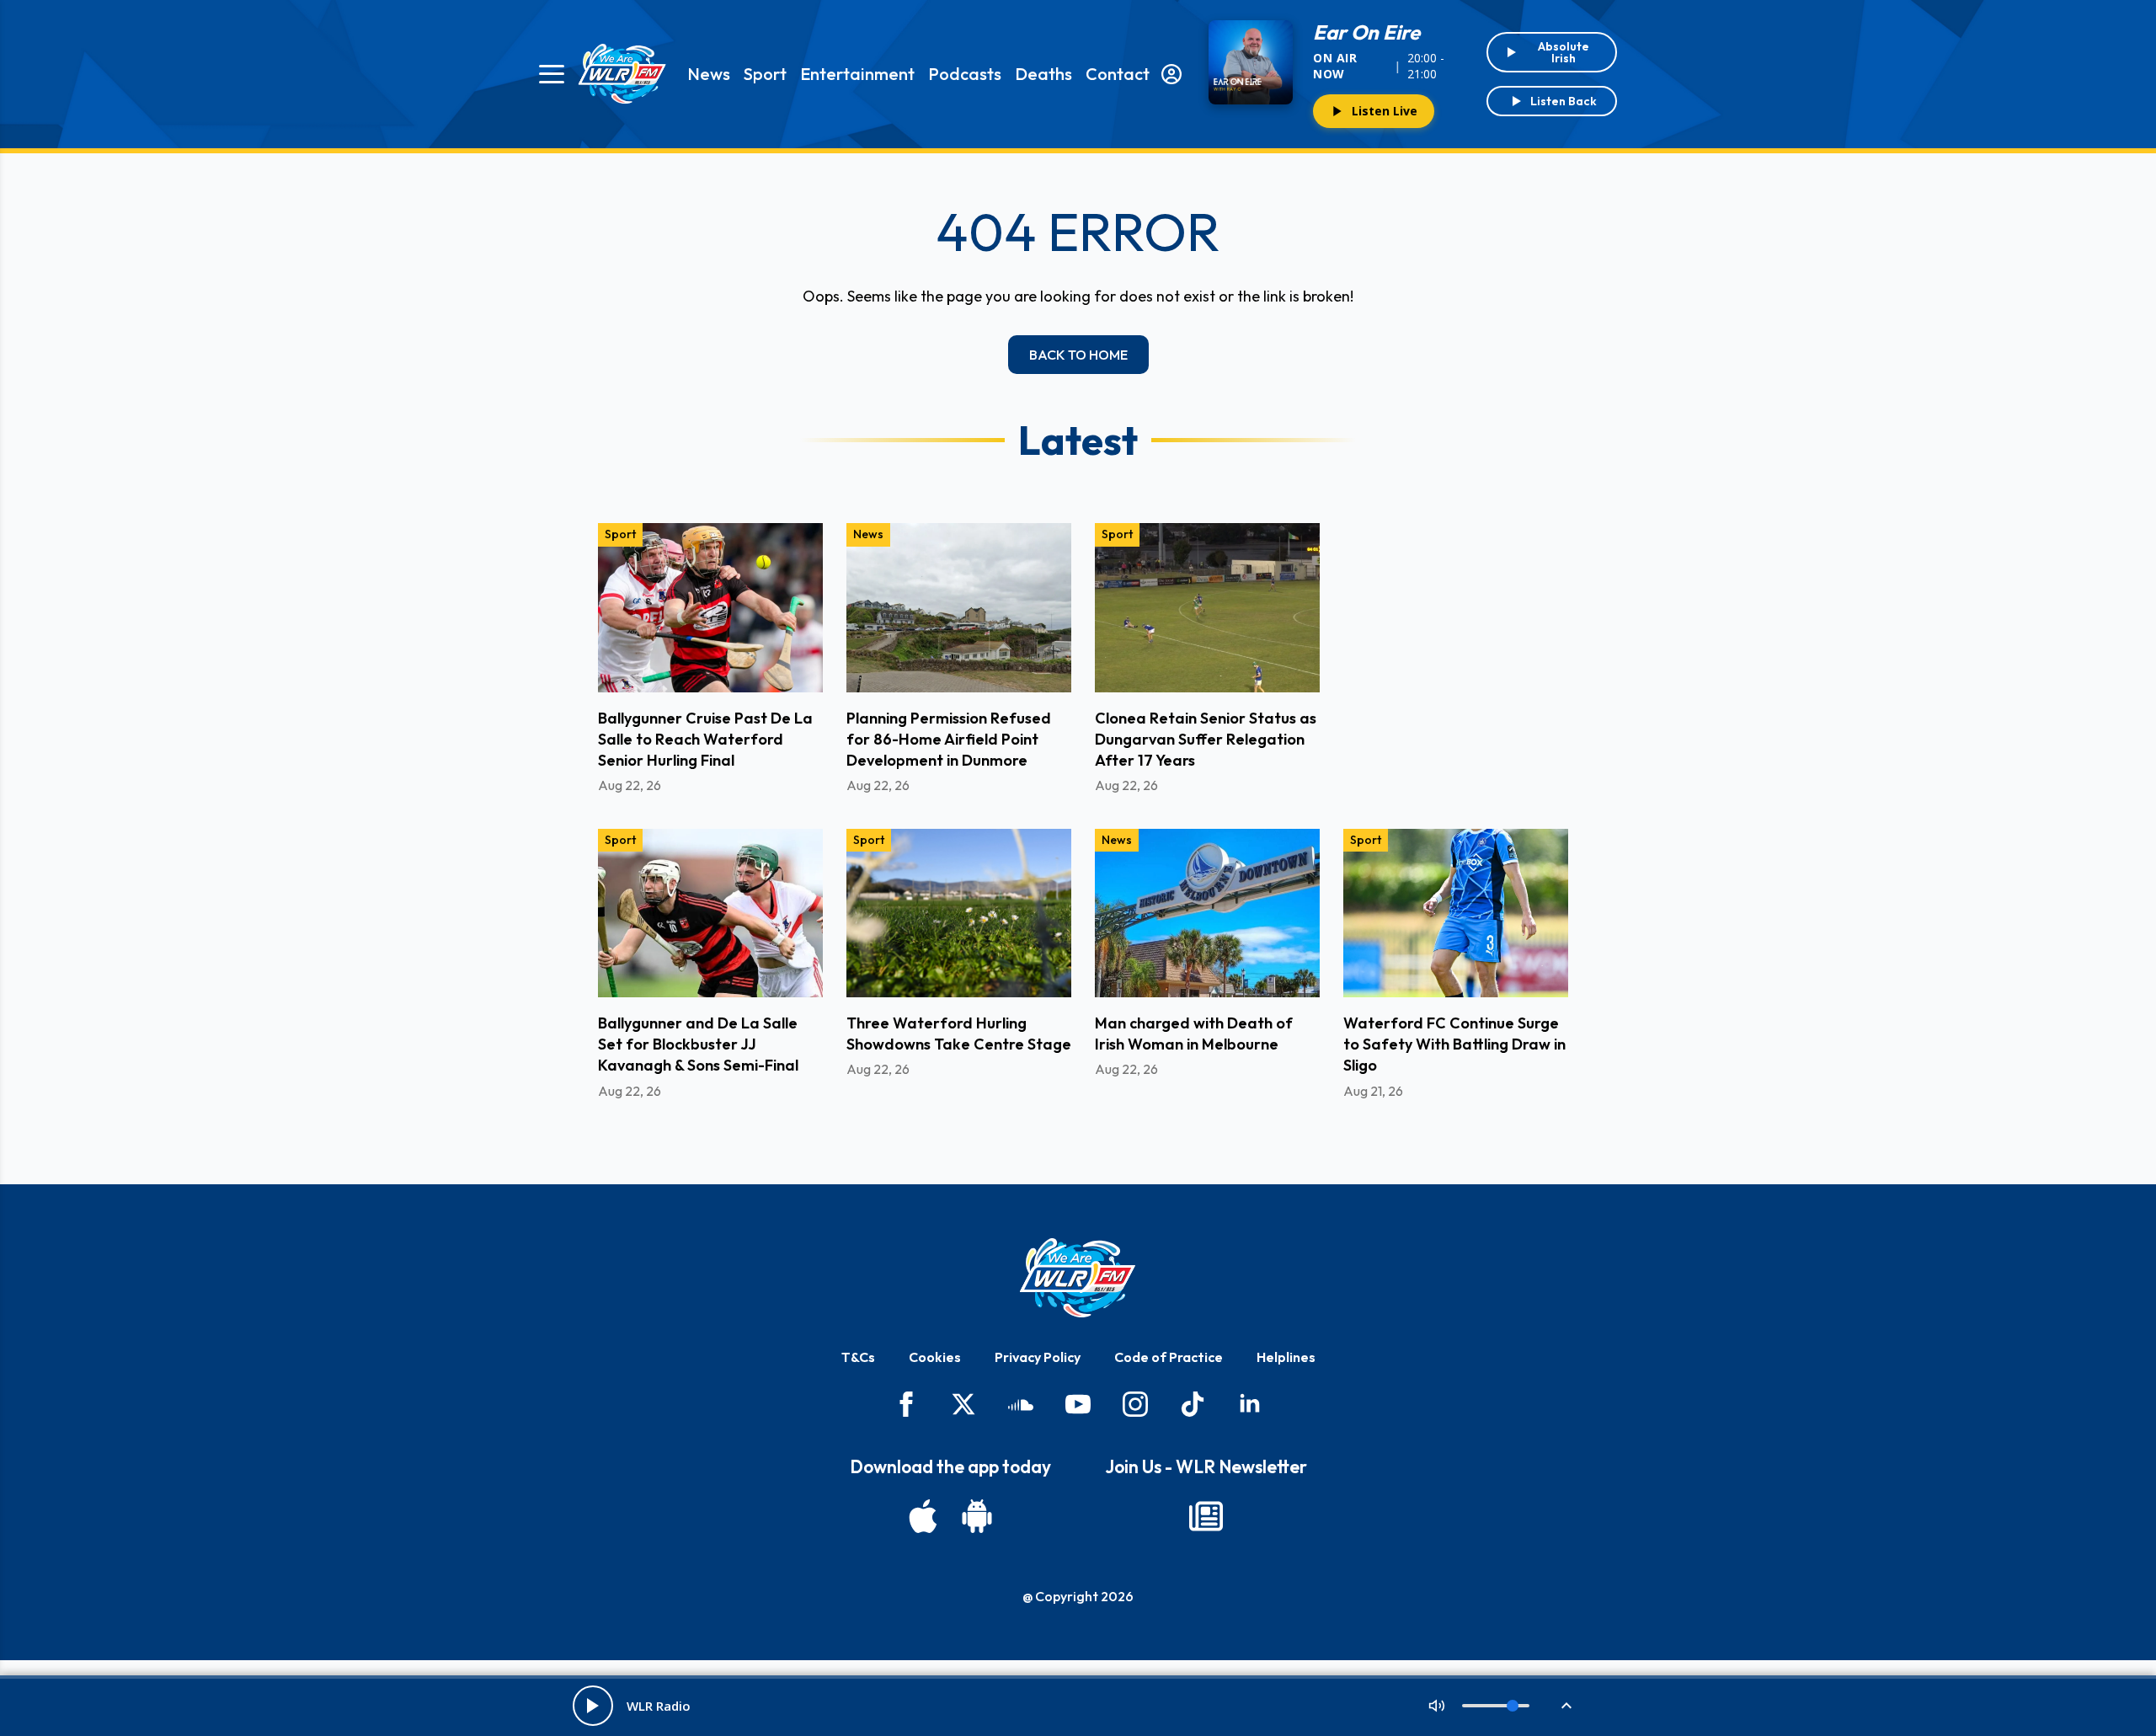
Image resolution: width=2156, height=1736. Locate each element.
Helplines (1286, 1357)
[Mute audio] (1437, 1706)
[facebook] (906, 1404)
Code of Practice (1169, 1357)
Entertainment (857, 74)
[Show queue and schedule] (1566, 1706)
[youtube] (1078, 1404)
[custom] (1021, 1404)
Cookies (935, 1357)
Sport (765, 74)
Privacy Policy (1038, 1357)
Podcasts (965, 74)
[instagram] (1135, 1404)
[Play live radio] (593, 1706)
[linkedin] (1250, 1404)
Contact (1118, 74)
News (709, 74)
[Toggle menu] (552, 74)
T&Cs (858, 1357)
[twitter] (963, 1404)
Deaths (1043, 74)
